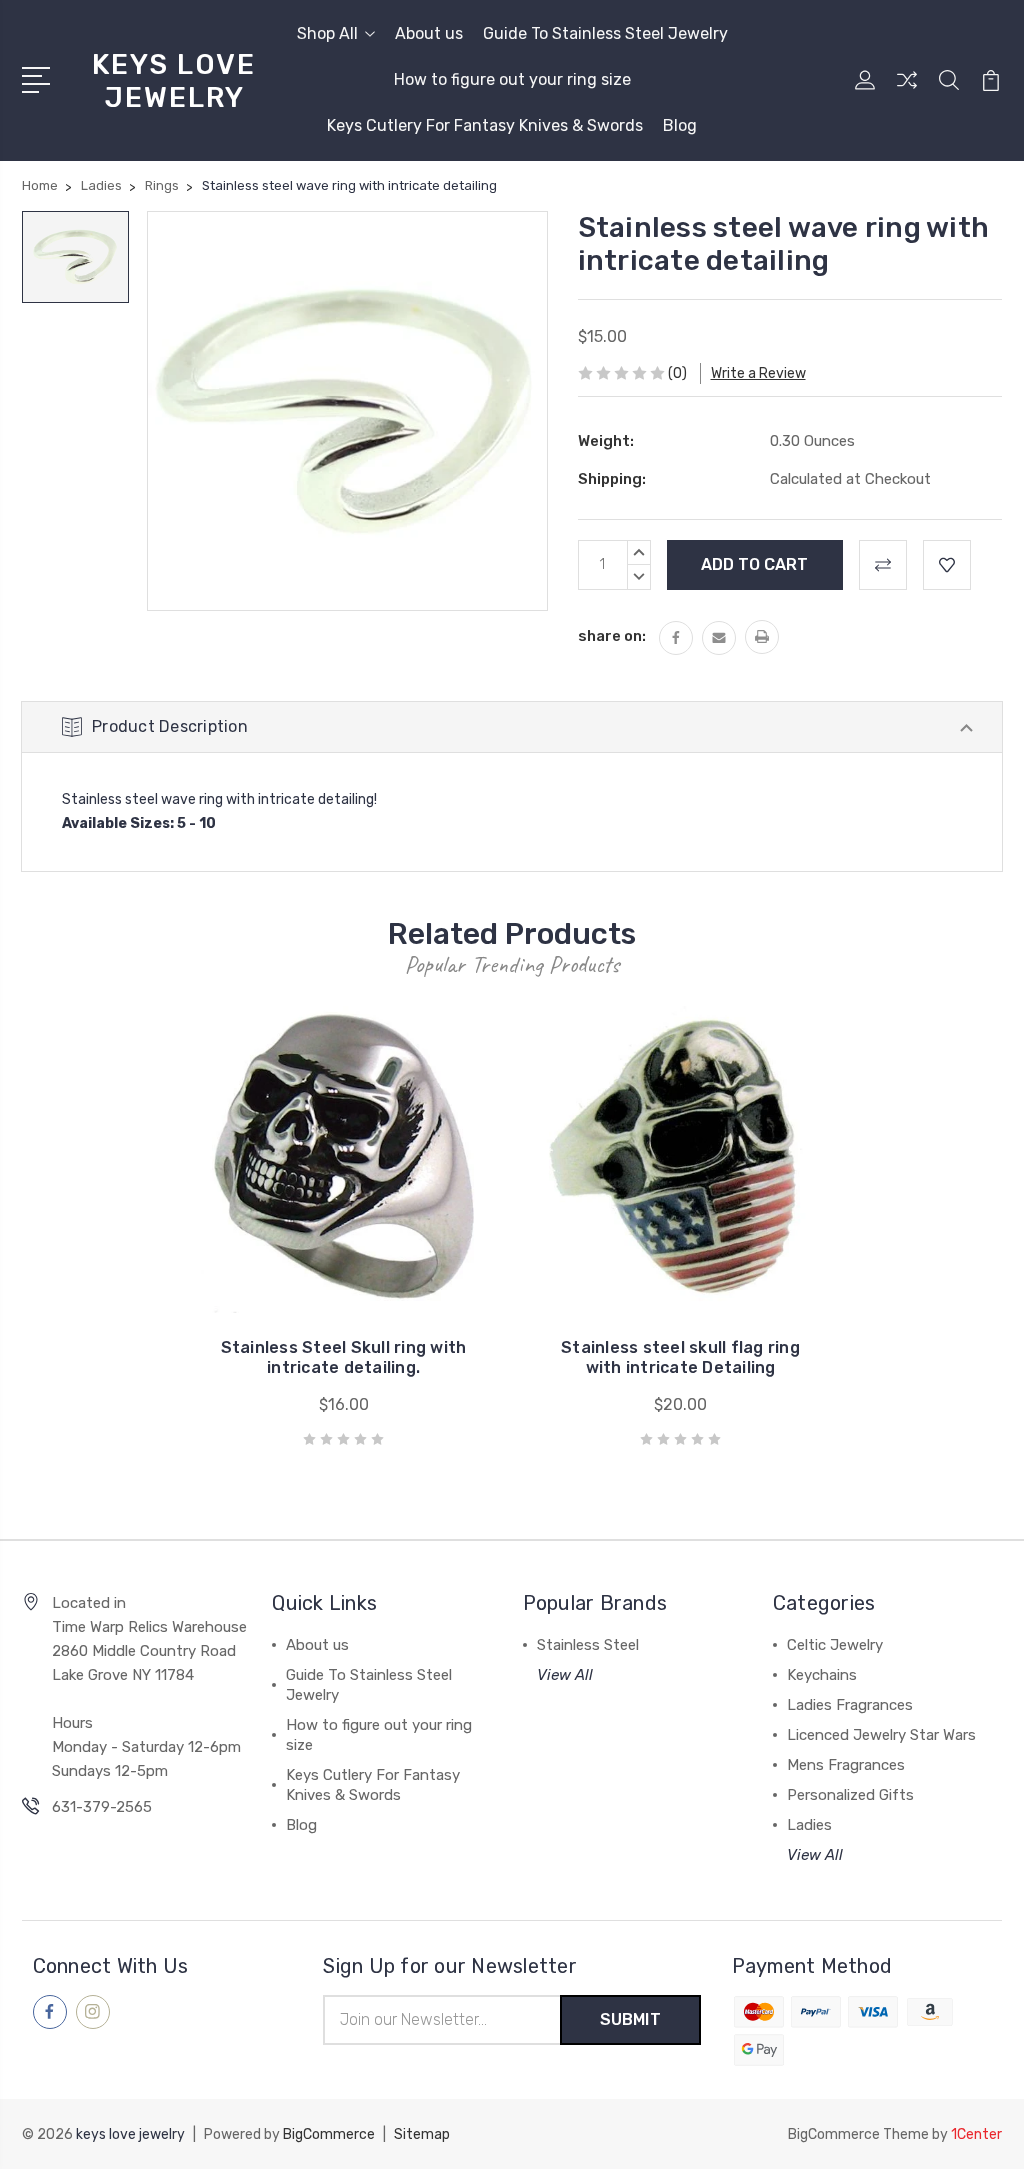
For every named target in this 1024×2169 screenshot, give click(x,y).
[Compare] (907, 92)
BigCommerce (329, 2134)
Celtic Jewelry (835, 1645)
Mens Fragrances (846, 1765)
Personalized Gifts (850, 1795)
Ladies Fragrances (850, 1705)
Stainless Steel (588, 1645)
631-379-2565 (102, 1807)
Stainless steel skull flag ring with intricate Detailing (680, 1357)
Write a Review (758, 373)
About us (429, 33)
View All (565, 1675)
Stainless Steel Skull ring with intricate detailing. (344, 1357)
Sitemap (422, 2134)
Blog (680, 125)
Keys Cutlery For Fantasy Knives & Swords (485, 125)
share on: (612, 636)
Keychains (822, 1675)
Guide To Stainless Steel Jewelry (605, 33)
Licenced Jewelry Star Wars (881, 1735)
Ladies (809, 1825)
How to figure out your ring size (512, 79)
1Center (976, 2134)
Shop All (327, 33)
